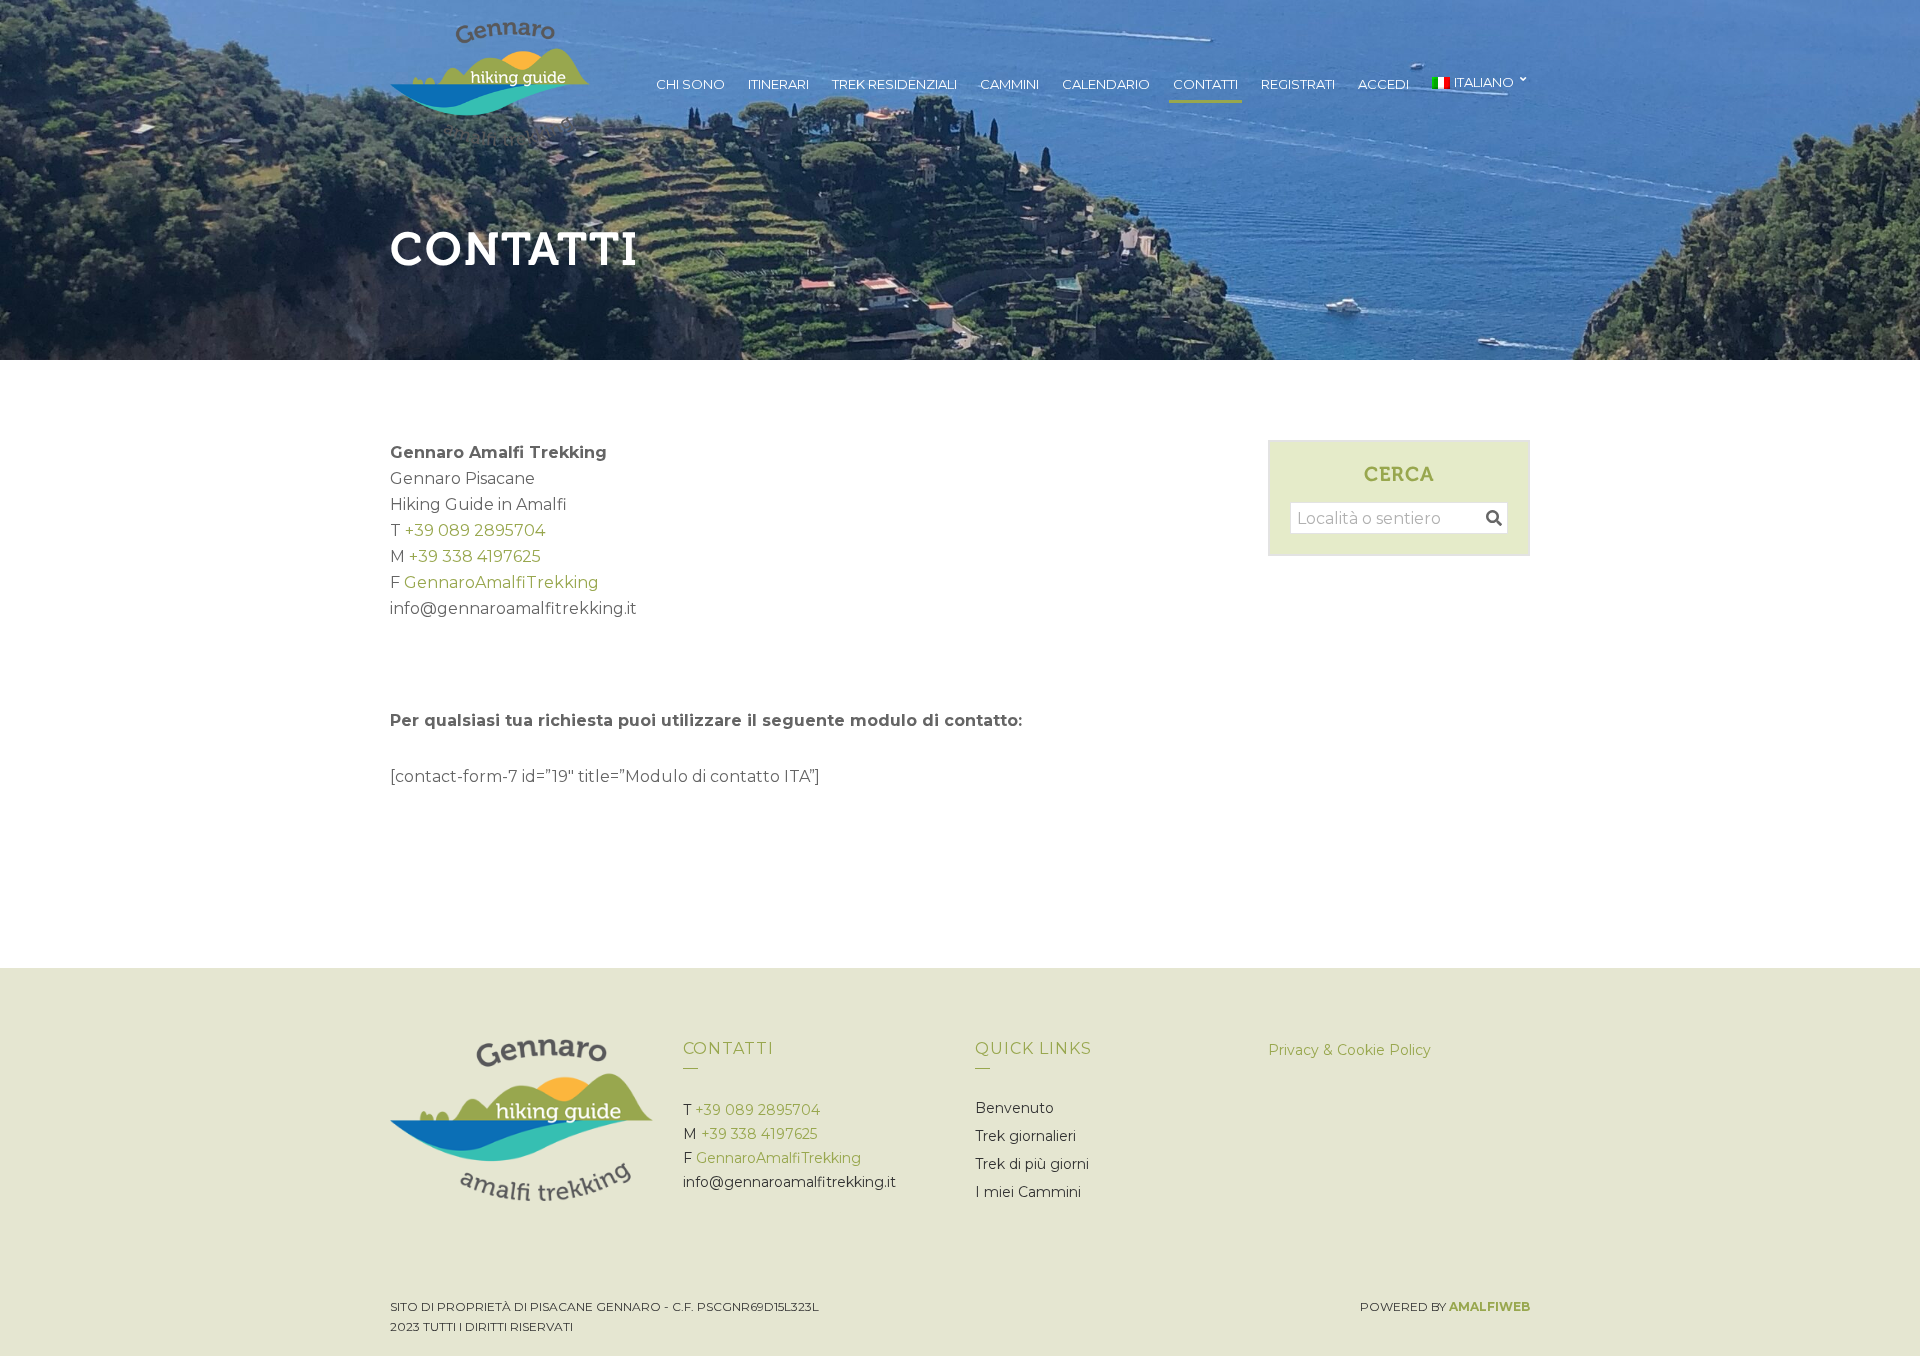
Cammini (1009, 84)
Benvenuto (1014, 1108)
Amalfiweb (1489, 1306)
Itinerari (778, 84)
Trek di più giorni (1032, 1164)
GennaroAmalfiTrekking (501, 582)
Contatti (1205, 84)
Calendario (1106, 84)
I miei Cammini (1028, 1192)
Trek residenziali (894, 84)
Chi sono (690, 84)
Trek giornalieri (1025, 1136)
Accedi (1383, 84)
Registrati (1298, 84)
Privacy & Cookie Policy (1349, 1050)
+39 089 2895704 (475, 530)
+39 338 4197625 (475, 556)
